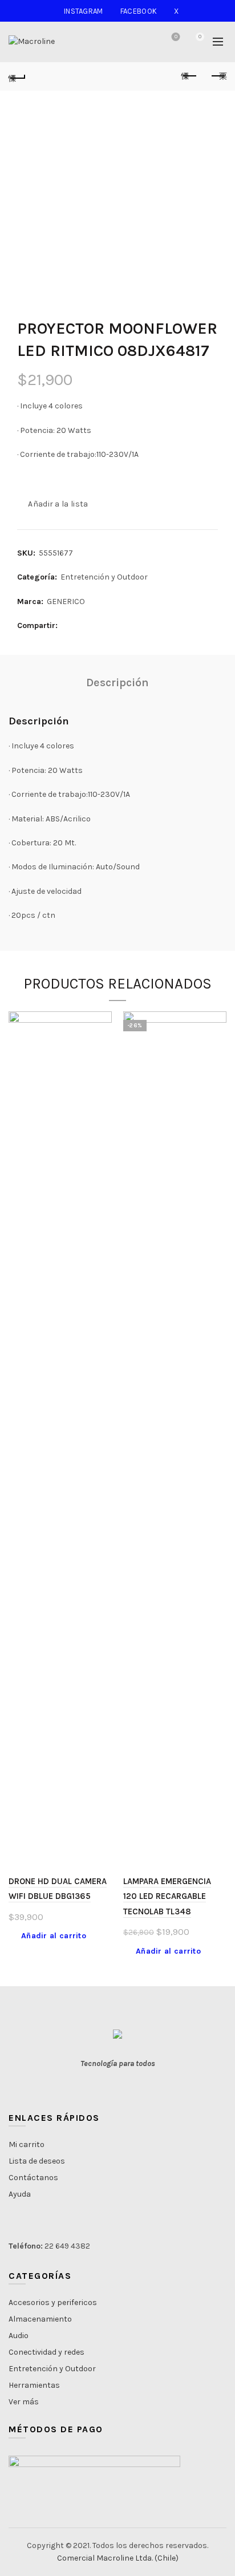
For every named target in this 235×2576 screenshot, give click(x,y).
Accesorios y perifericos (53, 2302)
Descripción (117, 683)
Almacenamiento (40, 2319)
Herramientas (34, 2385)
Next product (218, 76)
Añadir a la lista (58, 504)
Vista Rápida (102, 1041)
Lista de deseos (176, 37)
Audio (19, 2336)
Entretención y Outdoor (104, 577)
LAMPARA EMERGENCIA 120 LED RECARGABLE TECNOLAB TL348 (167, 1896)
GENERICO (66, 602)
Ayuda (20, 2194)
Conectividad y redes (46, 2352)
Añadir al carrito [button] (54, 1936)
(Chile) (167, 2558)
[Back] (17, 76)
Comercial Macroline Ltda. (105, 2558)
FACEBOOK (139, 11)
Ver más (24, 2402)
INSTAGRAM (84, 11)
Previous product (189, 76)
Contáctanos (33, 2178)
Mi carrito (27, 2144)
